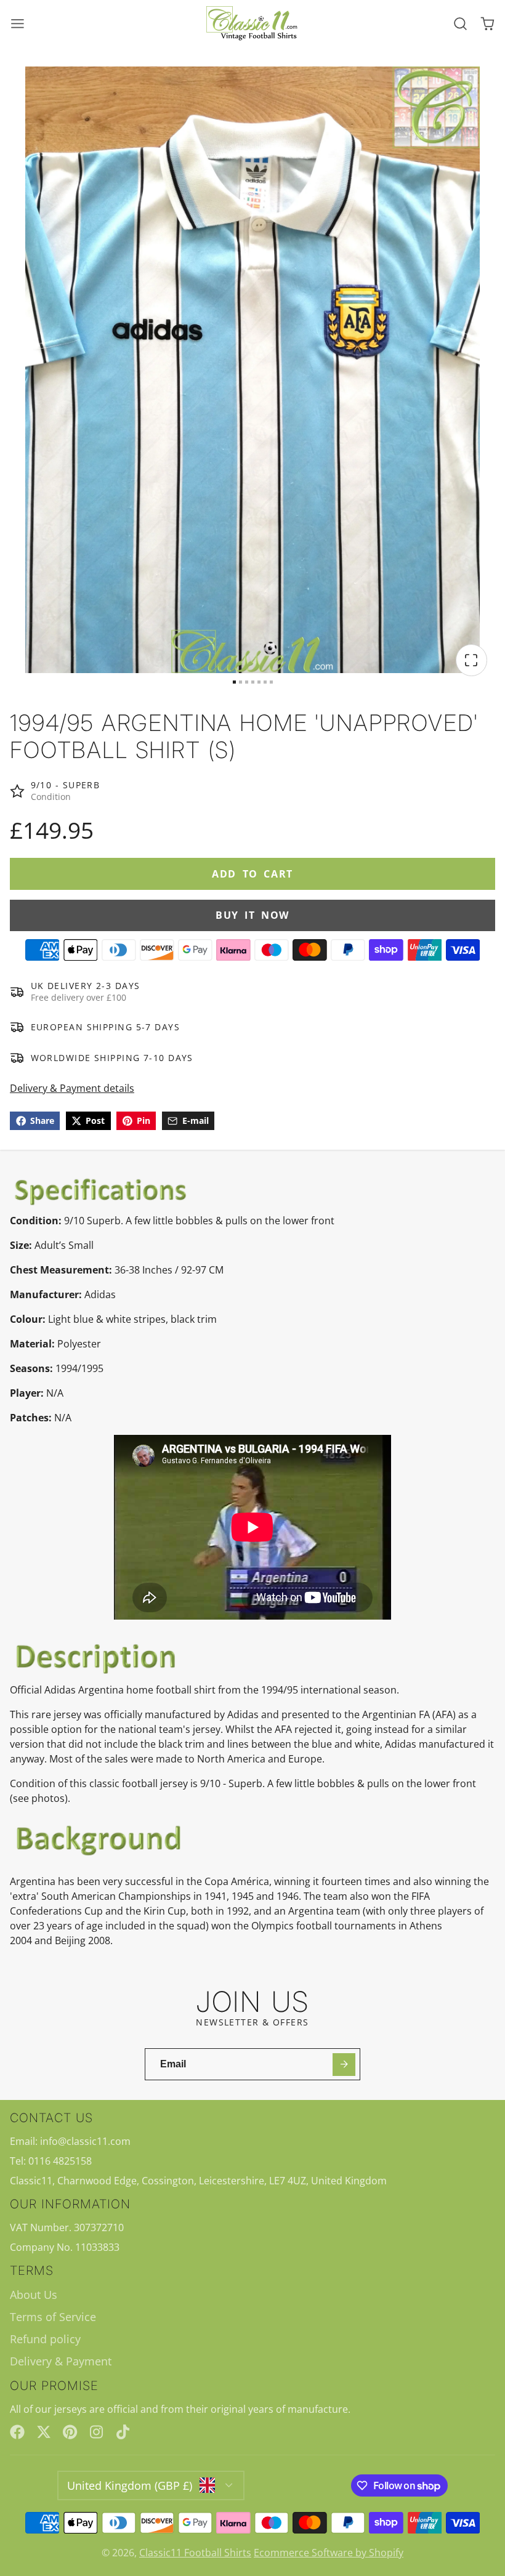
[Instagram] (97, 2432)
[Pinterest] (70, 2432)
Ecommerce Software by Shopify (329, 2553)
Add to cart (252, 874)
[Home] (252, 24)
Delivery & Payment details (72, 1088)
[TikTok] (124, 2432)
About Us (34, 2295)
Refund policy (45, 2339)
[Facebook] (17, 2432)
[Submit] (344, 2065)
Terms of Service (53, 2317)
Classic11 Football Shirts (195, 2553)
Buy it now (252, 915)
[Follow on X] (44, 2432)
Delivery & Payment (61, 2361)
